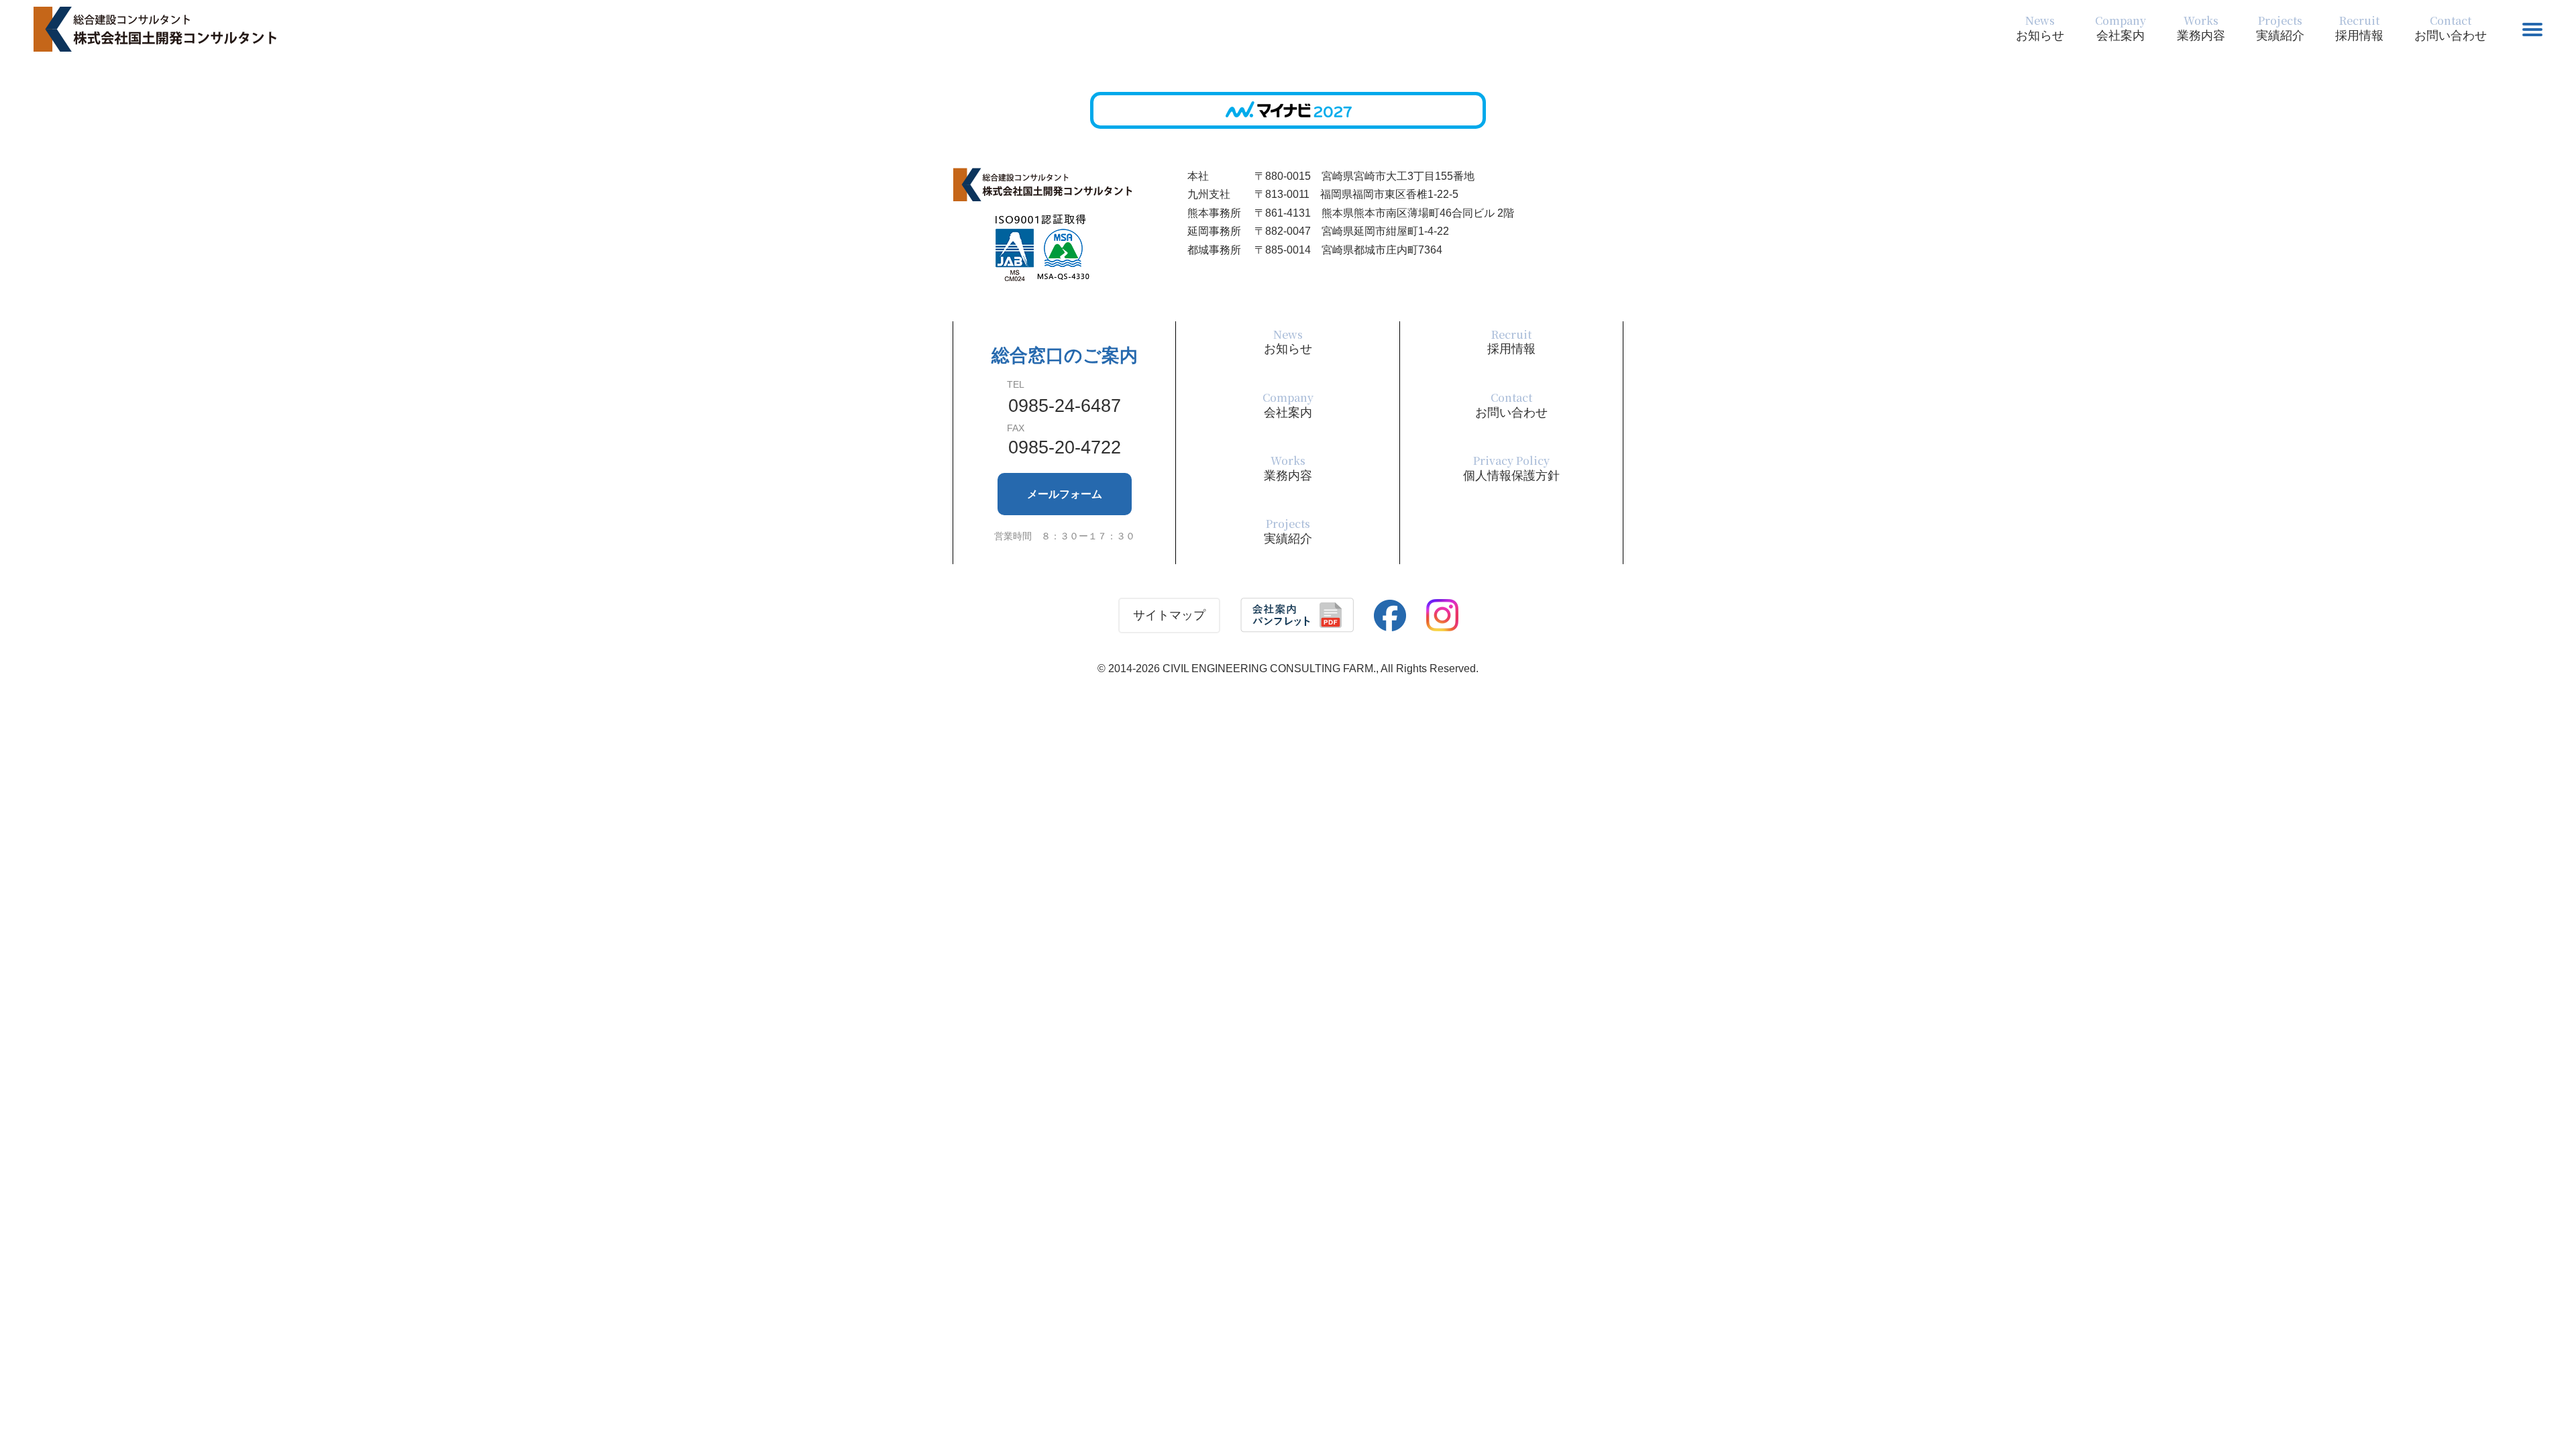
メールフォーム (1065, 494)
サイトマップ (1169, 615)
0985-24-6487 (1065, 406)
